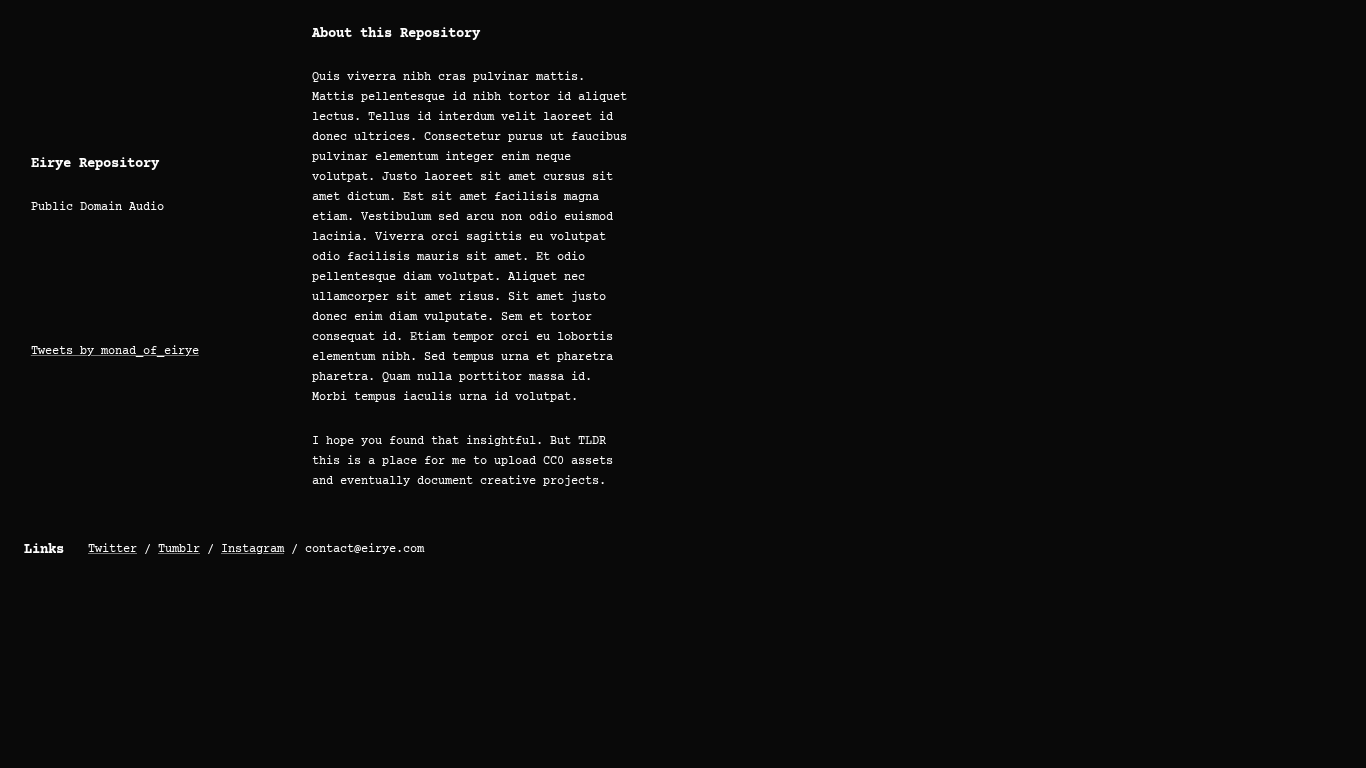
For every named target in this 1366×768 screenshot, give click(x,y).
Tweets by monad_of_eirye (115, 351)
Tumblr (179, 549)
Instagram (252, 549)
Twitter (112, 549)
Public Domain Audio (97, 207)
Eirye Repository (95, 164)
